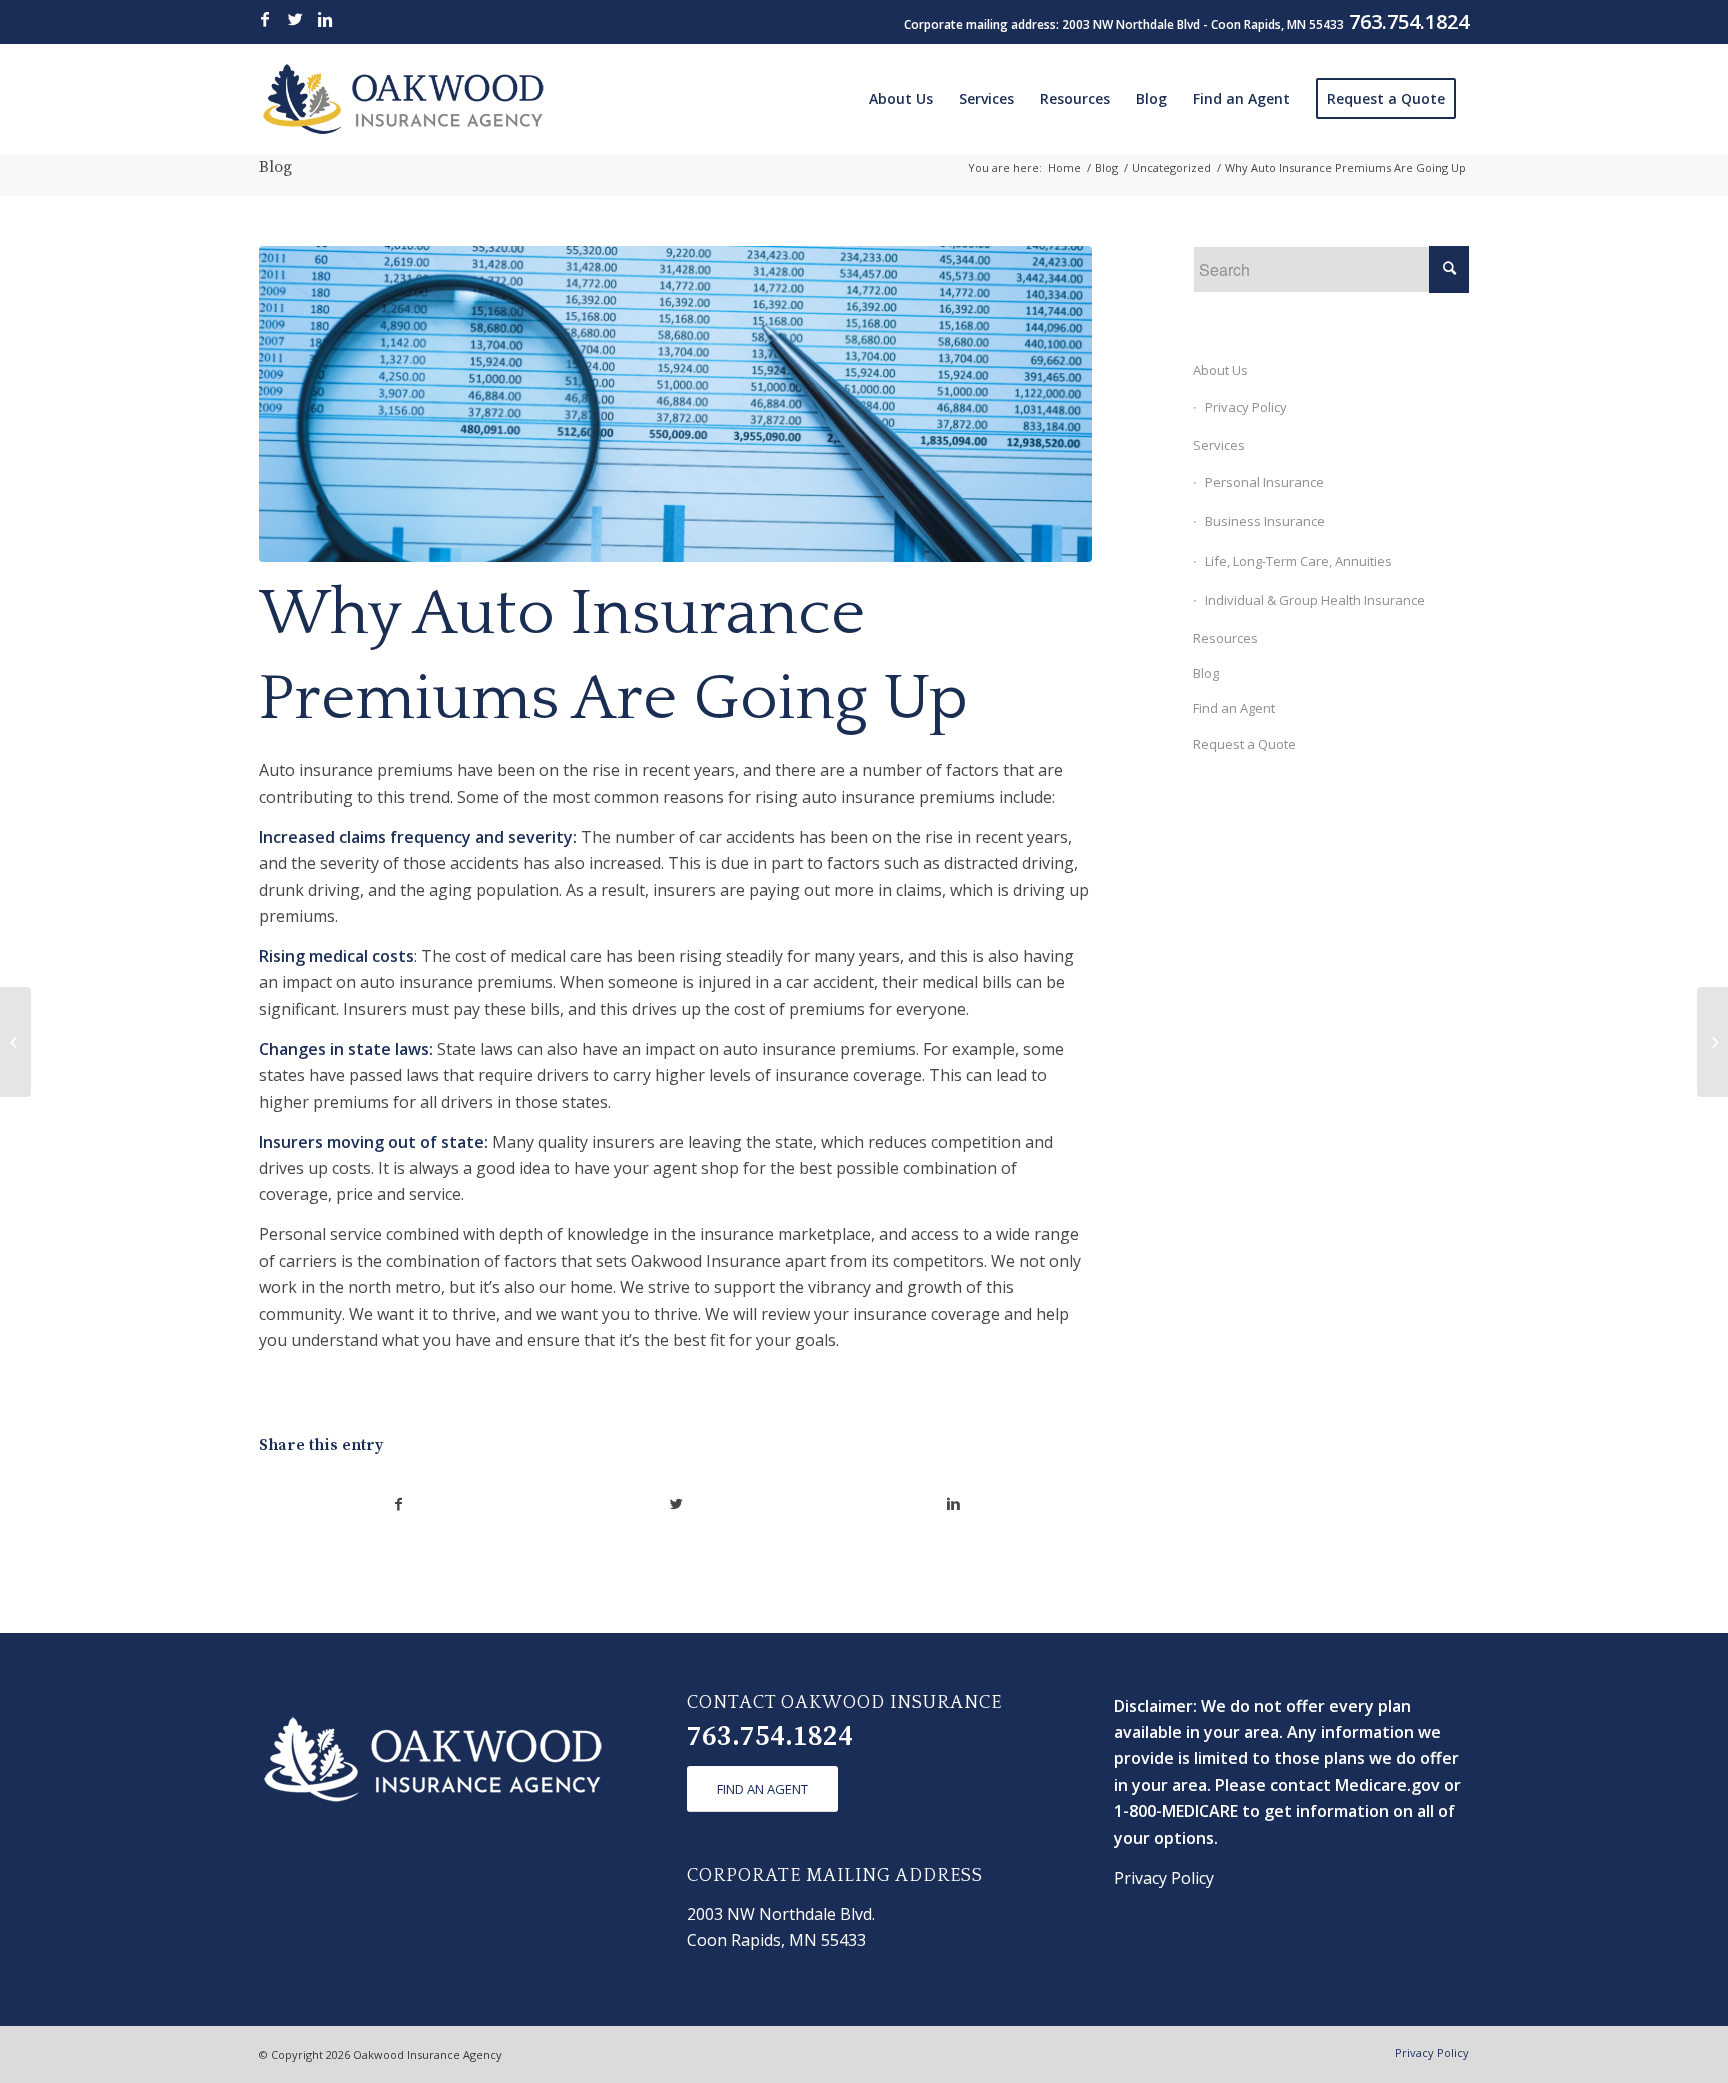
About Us (1220, 370)
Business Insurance (1265, 521)
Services (1219, 445)
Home (1064, 167)
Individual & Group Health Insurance (1315, 600)
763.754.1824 (770, 1736)
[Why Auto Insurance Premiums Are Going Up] (675, 404)
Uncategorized (1171, 167)
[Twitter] (295, 19)
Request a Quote (1244, 744)
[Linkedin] (325, 19)
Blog (275, 167)
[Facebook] (265, 19)
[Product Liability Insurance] (15, 1042)
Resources (1225, 638)
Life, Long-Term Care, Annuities (1298, 561)
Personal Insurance (1264, 482)
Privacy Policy (1246, 407)
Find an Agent (1234, 708)
